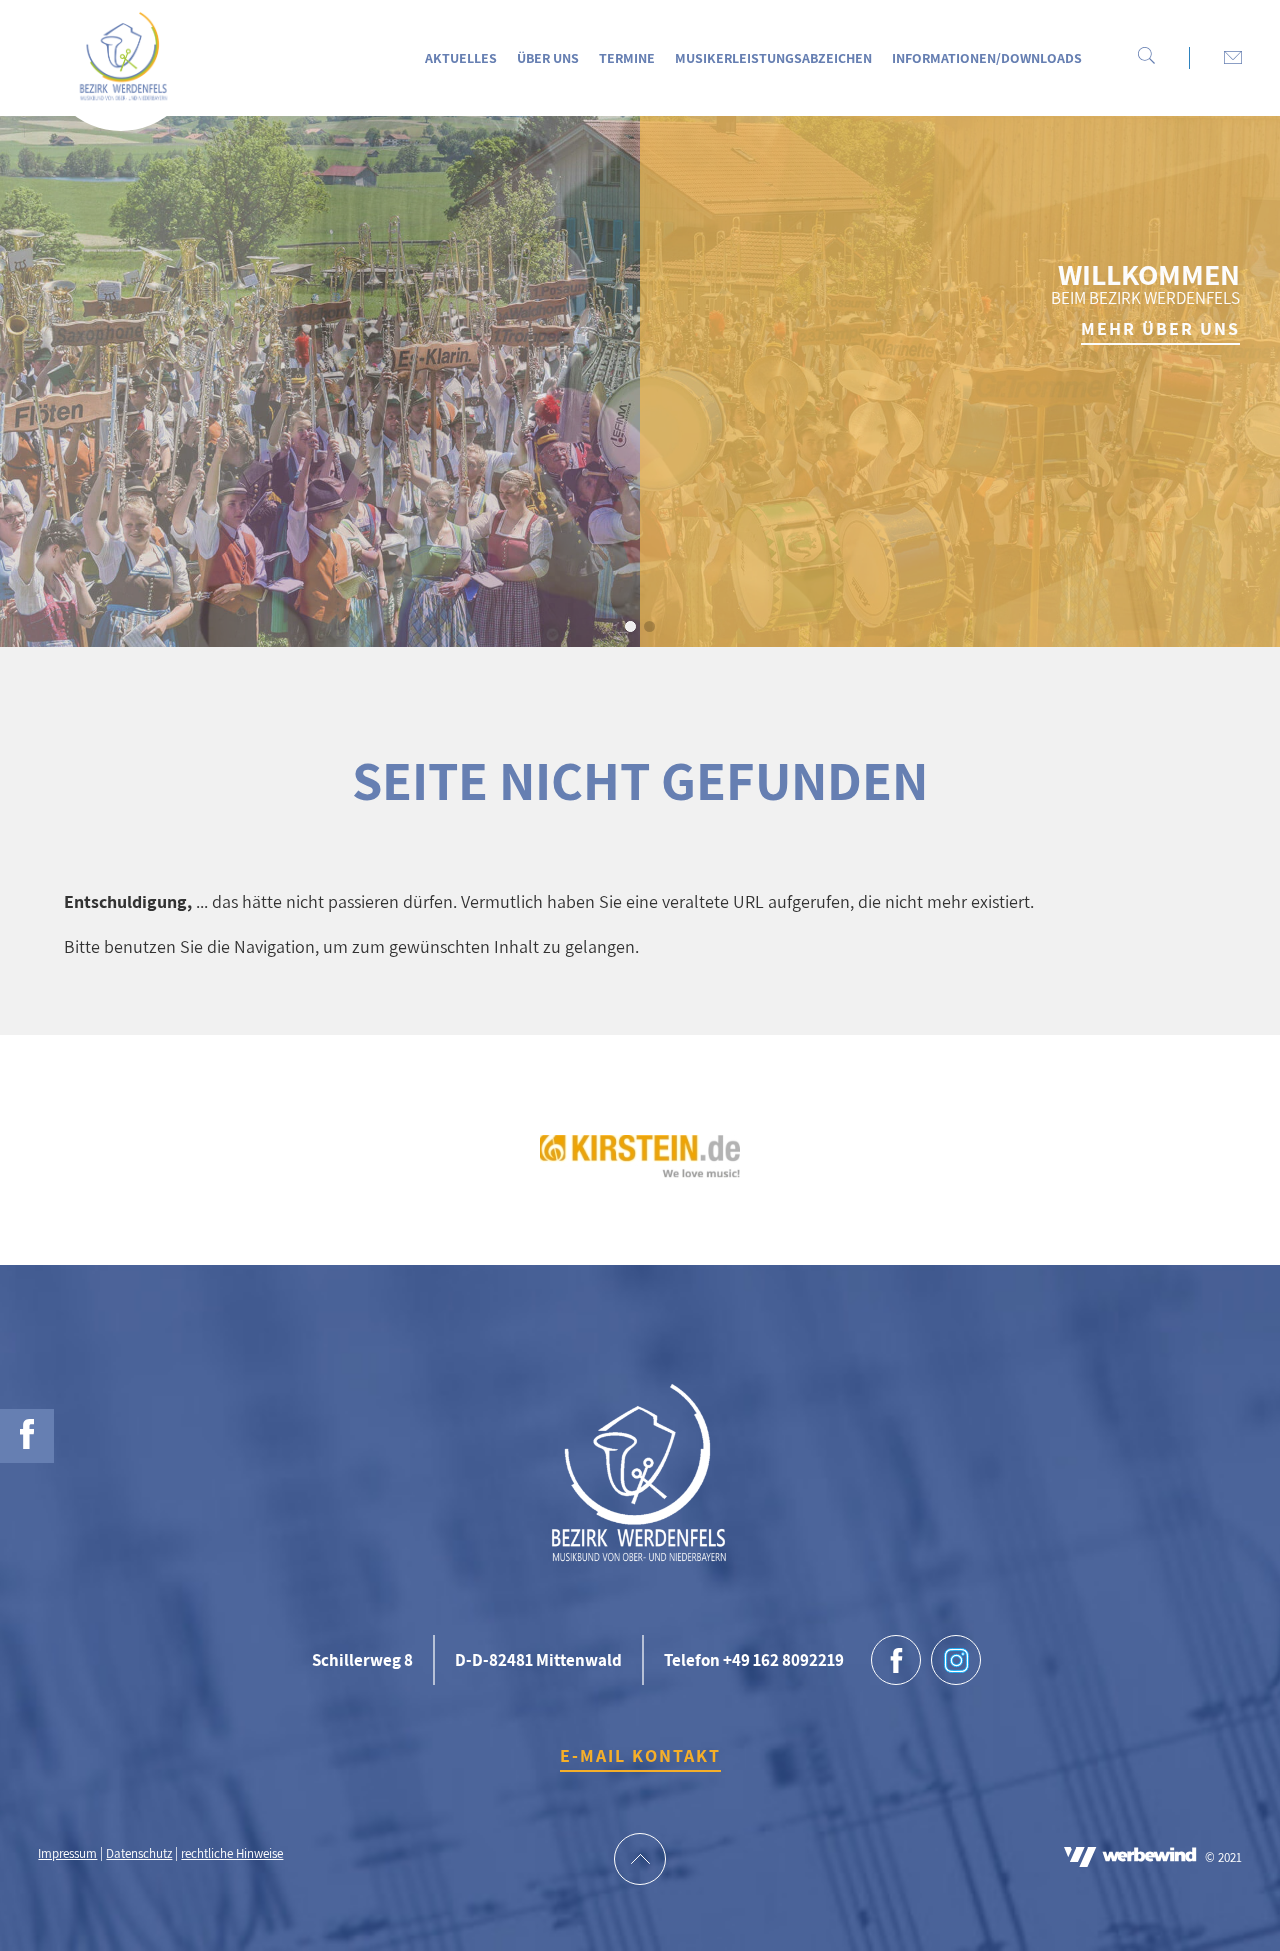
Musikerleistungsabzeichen (773, 58)
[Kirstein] (640, 1171)
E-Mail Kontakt (640, 1755)
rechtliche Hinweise (232, 1853)
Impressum (67, 1853)
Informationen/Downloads (987, 58)
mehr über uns (1160, 328)
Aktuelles (461, 58)
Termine (627, 58)
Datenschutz (139, 1853)
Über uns (548, 58)
